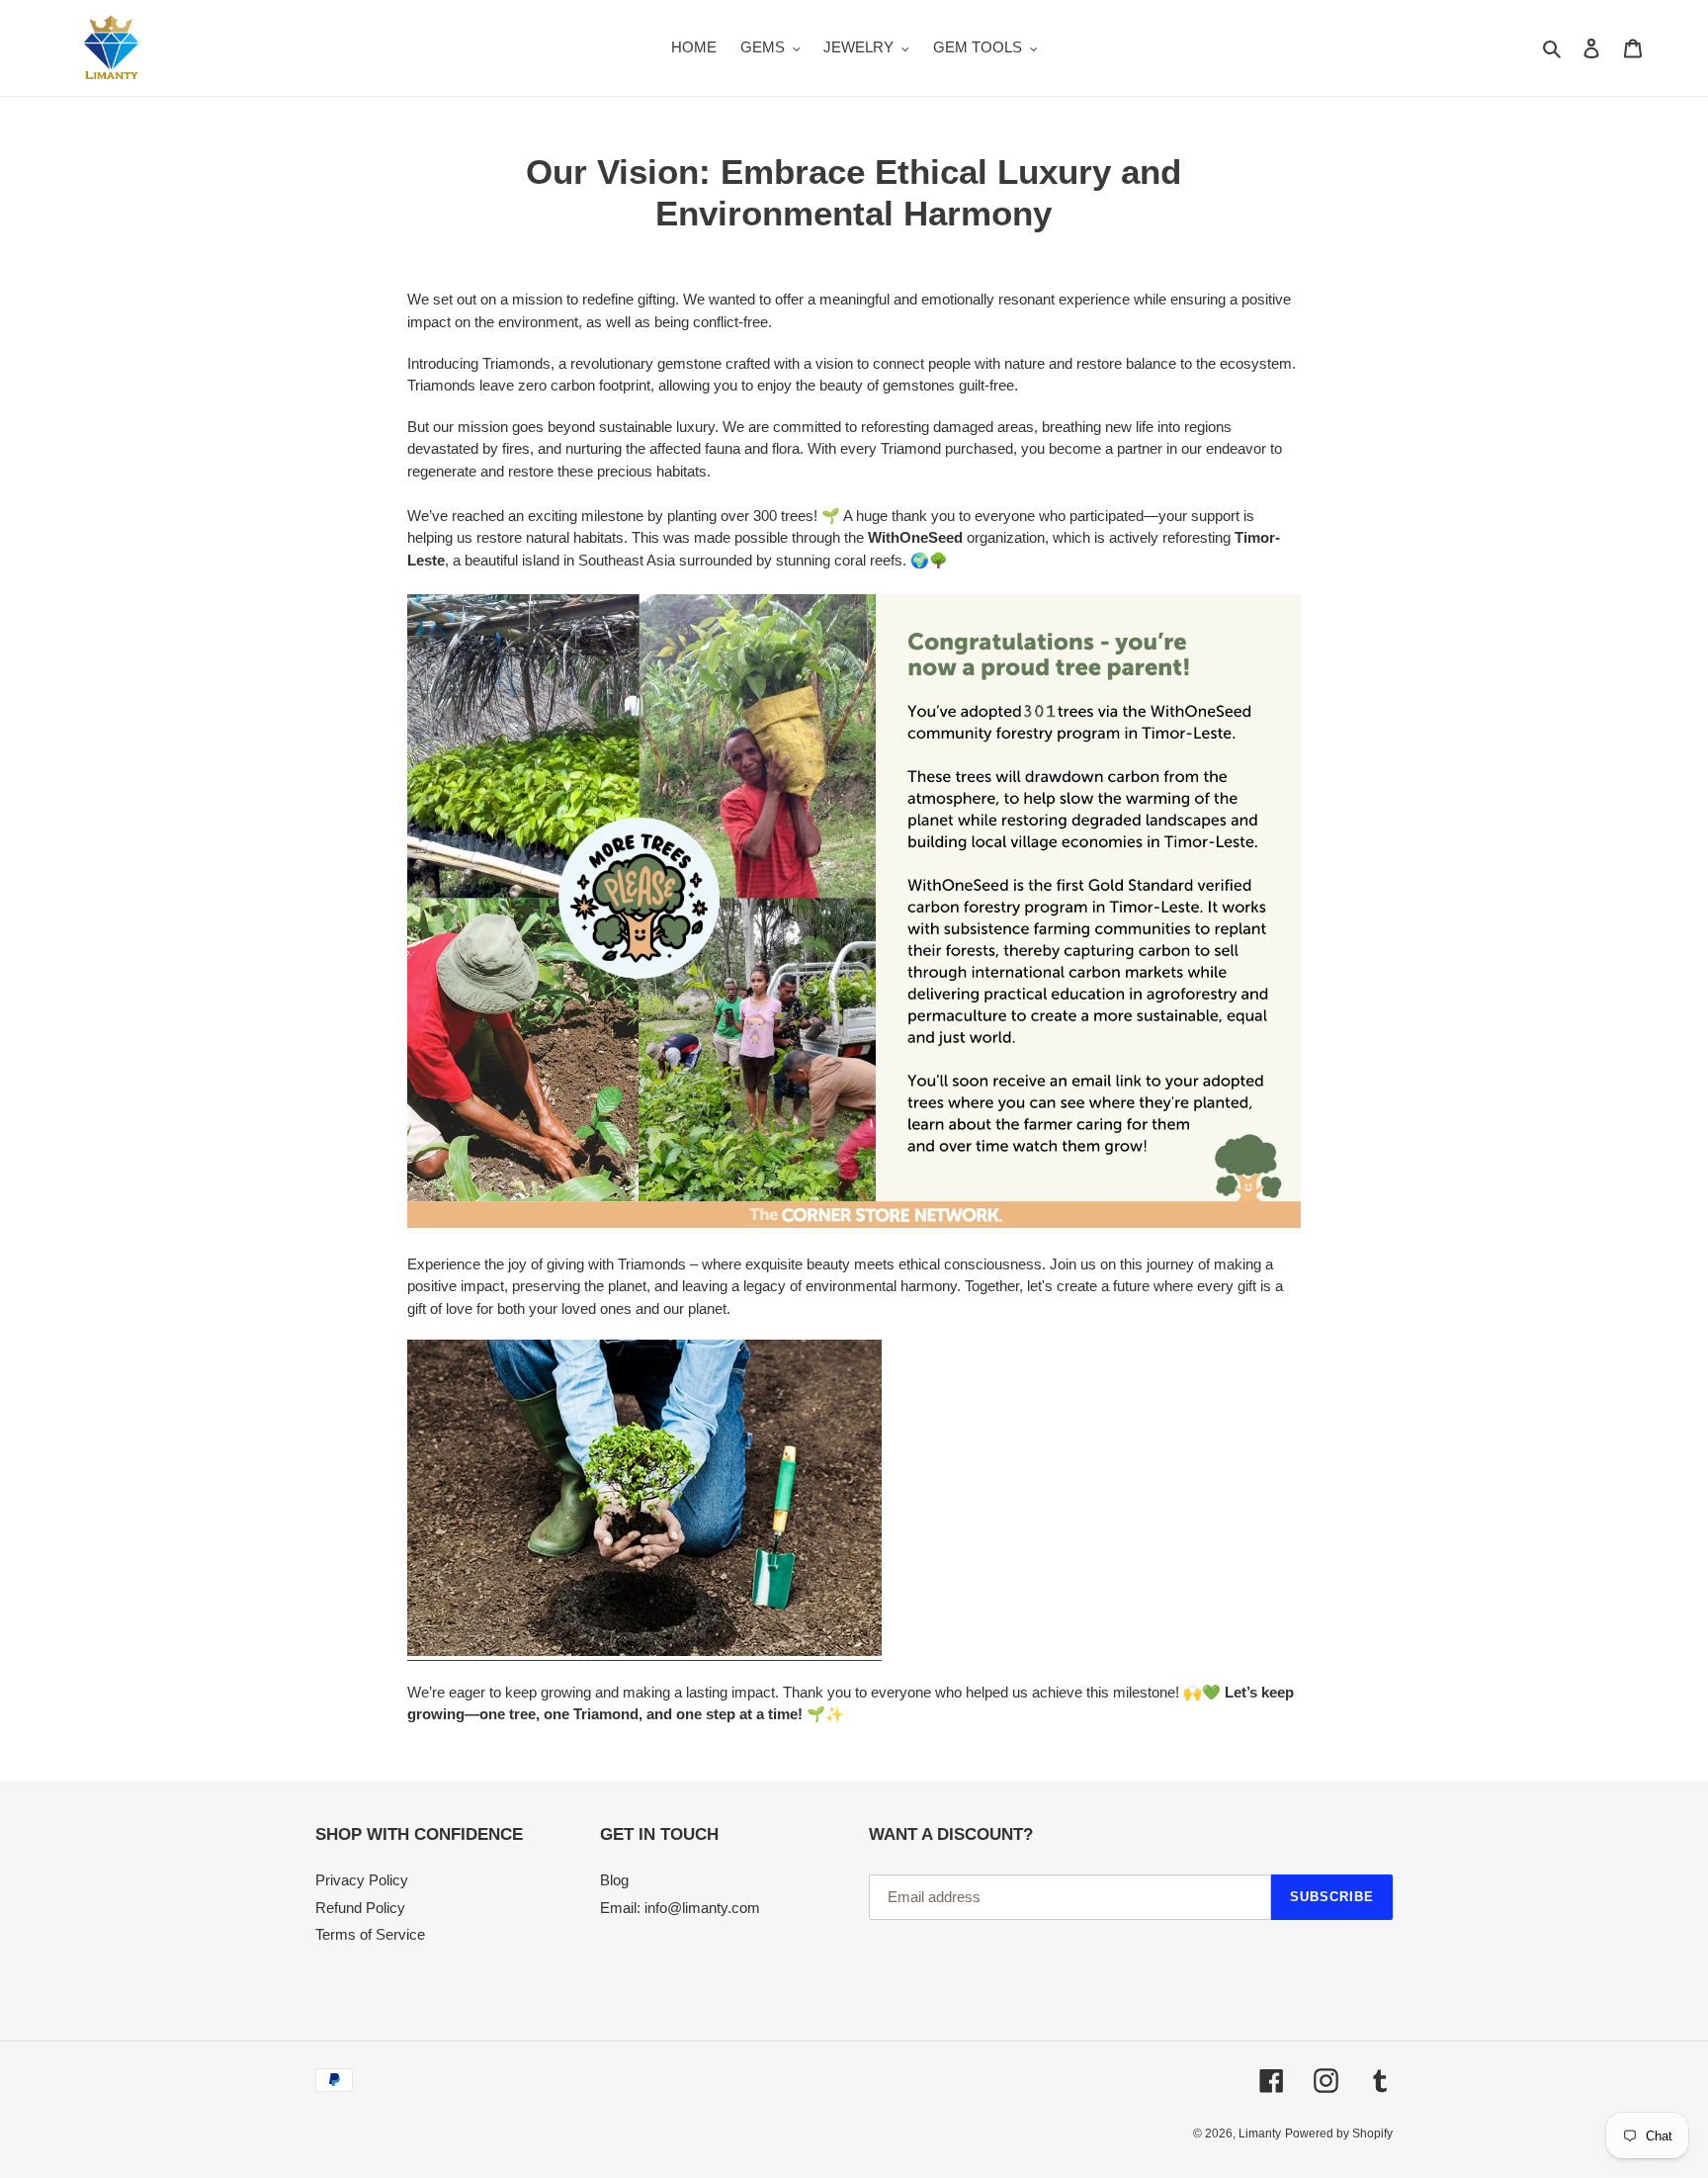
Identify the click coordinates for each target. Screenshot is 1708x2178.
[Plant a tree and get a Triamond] (644, 1652)
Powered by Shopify (1339, 2134)
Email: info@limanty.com (680, 1908)
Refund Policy (360, 1908)
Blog (614, 1880)
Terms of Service (370, 1934)
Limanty (1260, 2134)
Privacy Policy (362, 1880)
